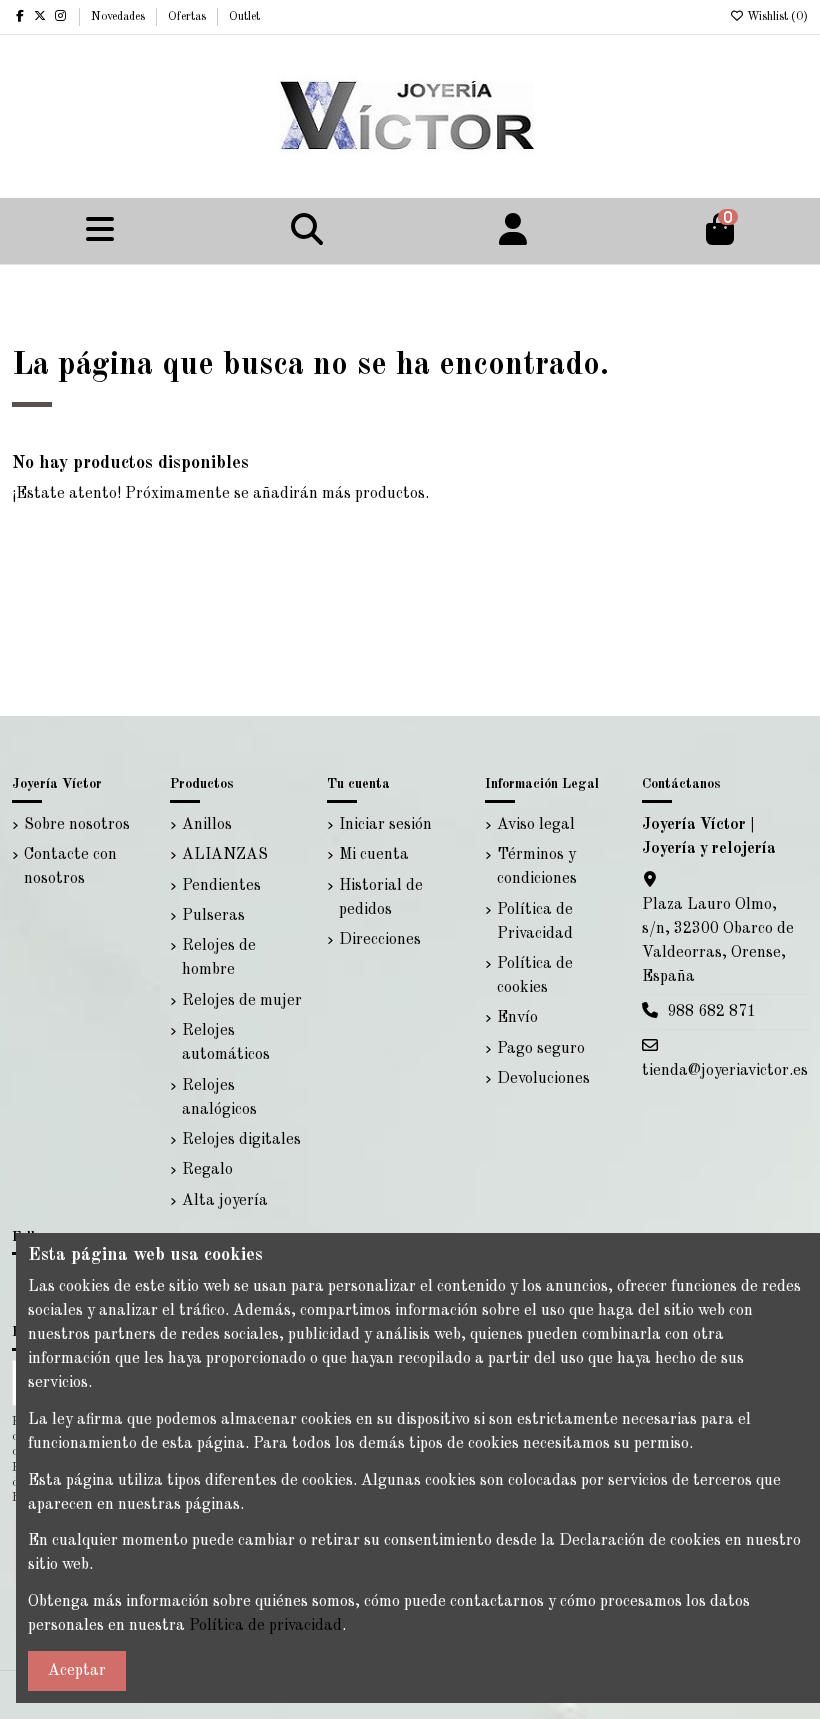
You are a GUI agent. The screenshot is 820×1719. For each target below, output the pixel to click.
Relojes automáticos (226, 1043)
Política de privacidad (265, 1626)
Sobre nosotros (77, 825)
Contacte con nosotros (70, 867)
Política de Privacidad (535, 922)
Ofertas (188, 17)
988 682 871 (711, 1012)
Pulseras (213, 916)
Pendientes (221, 886)
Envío (517, 1018)
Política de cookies (535, 976)
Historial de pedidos (381, 898)
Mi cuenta (374, 855)
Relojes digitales (241, 1140)
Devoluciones (543, 1079)
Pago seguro (541, 1049)
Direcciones (380, 940)
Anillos (207, 825)
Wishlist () (776, 17)
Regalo (207, 1170)
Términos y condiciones (537, 867)
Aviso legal (536, 825)
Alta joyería (225, 1201)
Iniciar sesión (385, 825)
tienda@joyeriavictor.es (725, 1071)
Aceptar (77, 1671)
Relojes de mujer (242, 1001)
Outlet (244, 17)
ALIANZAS (225, 855)
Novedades (119, 17)
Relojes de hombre (219, 958)
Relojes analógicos (219, 1098)
